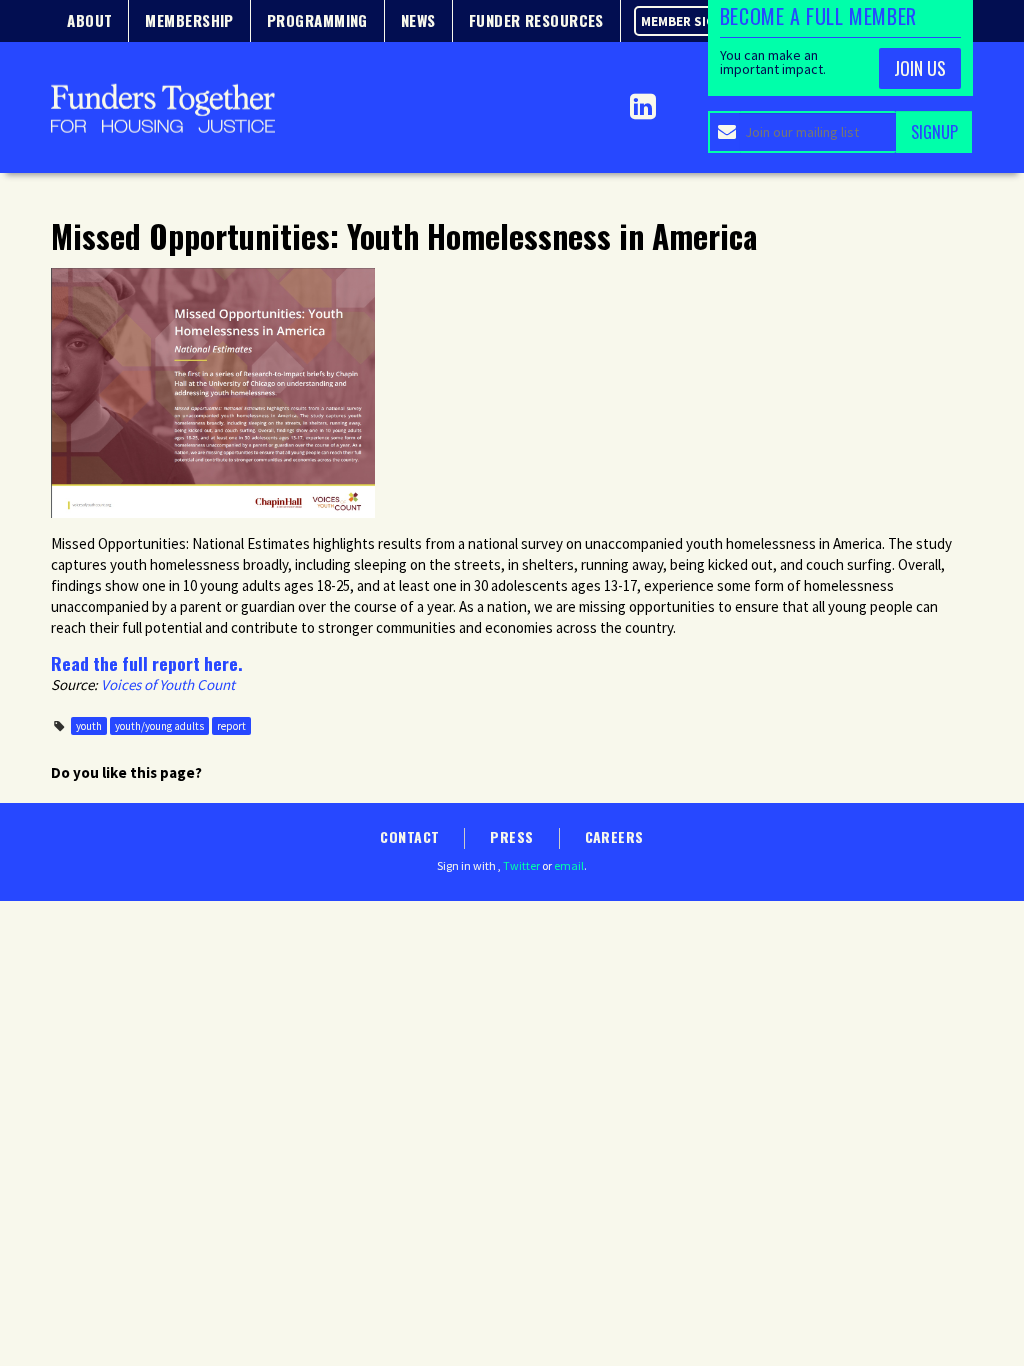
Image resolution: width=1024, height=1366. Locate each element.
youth (89, 726)
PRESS (511, 836)
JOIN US (920, 68)
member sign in (690, 21)
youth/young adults (159, 726)
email (569, 865)
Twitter (521, 865)
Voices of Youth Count (168, 684)
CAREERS (614, 836)
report (231, 726)
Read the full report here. (147, 663)
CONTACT (409, 836)
